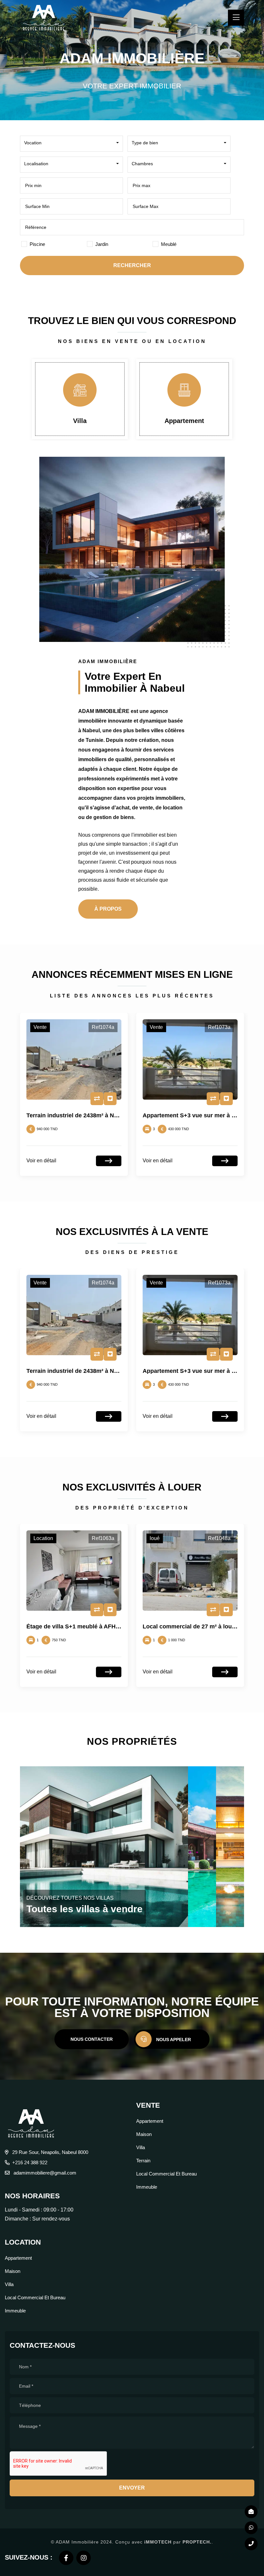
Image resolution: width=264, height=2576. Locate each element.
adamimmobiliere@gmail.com (44, 2173)
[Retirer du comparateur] (97, 1099)
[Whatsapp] (251, 2528)
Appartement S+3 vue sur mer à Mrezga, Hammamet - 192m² (109, 1115)
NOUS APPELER (174, 2040)
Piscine (37, 244)
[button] (71, 143)
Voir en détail (41, 1161)
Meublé (169, 244)
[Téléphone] (251, 2544)
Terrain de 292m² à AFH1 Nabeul (187, 1115)
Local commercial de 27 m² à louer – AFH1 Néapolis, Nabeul (108, 1626)
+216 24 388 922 (30, 2162)
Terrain (184, 421)
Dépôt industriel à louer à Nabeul (188, 1626)
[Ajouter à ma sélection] (110, 1099)
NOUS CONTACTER (92, 2039)
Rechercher (132, 265)
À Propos (108, 909)
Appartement (80, 421)
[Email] (251, 2512)
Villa (141, 2147)
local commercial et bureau (166, 2174)
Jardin (102, 244)
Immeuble (147, 2187)
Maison (144, 2134)
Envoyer (132, 2488)
